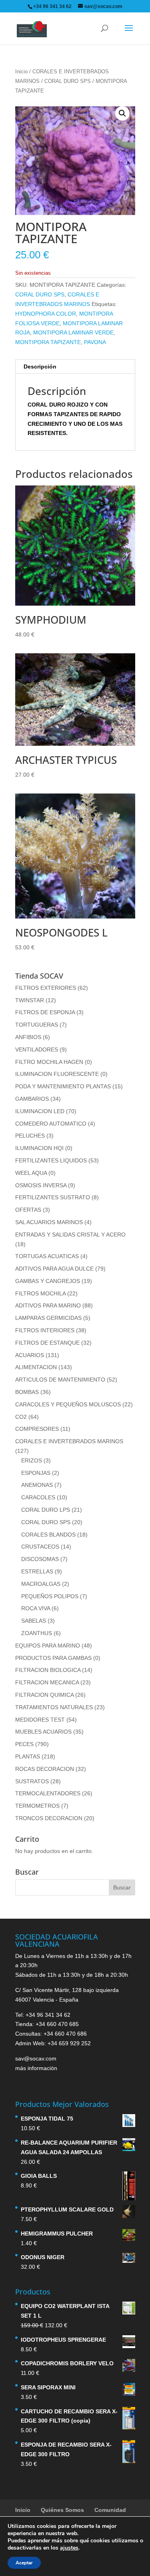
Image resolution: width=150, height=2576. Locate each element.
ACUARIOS (30, 1355)
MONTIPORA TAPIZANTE (48, 342)
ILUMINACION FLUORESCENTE (57, 1074)
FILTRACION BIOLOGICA (48, 1670)
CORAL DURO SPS (68, 81)
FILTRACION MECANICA (47, 1682)
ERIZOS (32, 1460)
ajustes (69, 2548)
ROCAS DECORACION (45, 1769)
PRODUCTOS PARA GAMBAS (53, 1658)
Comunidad (110, 2510)
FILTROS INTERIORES (45, 1330)
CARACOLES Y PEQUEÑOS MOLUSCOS (68, 1404)
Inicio (21, 71)
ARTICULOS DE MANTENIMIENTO (60, 1380)
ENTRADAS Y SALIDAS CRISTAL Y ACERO (70, 1235)
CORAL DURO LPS (46, 1510)
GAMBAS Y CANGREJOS (48, 1281)
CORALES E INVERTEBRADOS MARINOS (69, 1441)
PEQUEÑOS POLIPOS (50, 1596)
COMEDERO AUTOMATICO (51, 1124)
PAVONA (95, 342)
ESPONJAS (36, 1473)
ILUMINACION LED (40, 1111)
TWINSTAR (30, 1000)
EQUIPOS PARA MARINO (48, 1645)
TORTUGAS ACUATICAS (47, 1256)
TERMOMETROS (37, 1806)
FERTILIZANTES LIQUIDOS (51, 1160)
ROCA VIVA (36, 1608)
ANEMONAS (37, 1485)
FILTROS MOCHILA (40, 1293)
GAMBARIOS (32, 1099)
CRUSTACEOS (40, 1547)
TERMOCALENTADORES (48, 1793)
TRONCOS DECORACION (49, 1818)
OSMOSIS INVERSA (41, 1185)
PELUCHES (30, 1136)
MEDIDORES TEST (40, 1720)
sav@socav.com (36, 2058)
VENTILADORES (37, 1049)
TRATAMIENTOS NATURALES (54, 1707)
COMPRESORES (37, 1429)
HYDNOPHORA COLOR (46, 314)
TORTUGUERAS (37, 1025)
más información (36, 2068)
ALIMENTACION (36, 1367)
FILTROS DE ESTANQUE (47, 1343)
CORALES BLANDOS (48, 1535)
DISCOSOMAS (40, 1559)
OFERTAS (28, 1210)
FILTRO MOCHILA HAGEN (49, 1062)
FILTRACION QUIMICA (44, 1695)
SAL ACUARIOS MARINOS (49, 1222)
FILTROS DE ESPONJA (45, 1012)
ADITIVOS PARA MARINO (48, 1305)
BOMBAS (27, 1392)
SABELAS (34, 1621)
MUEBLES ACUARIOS (43, 1732)
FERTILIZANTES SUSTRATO (53, 1197)
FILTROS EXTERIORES (46, 988)
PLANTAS (28, 1756)
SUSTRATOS (32, 1781)
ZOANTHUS (37, 1633)
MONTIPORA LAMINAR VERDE (73, 332)
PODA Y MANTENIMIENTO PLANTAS (63, 1086)
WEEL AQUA (31, 1173)
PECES (24, 1744)
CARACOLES (38, 1497)
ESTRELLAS (37, 1571)
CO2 (21, 1417)
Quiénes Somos (62, 2510)
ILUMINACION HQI (39, 1148)
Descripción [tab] (40, 367)
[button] (122, 113)
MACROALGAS (41, 1584)
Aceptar (24, 2563)
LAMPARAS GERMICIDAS (48, 1318)
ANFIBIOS (28, 1037)
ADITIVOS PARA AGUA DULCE (54, 1269)
